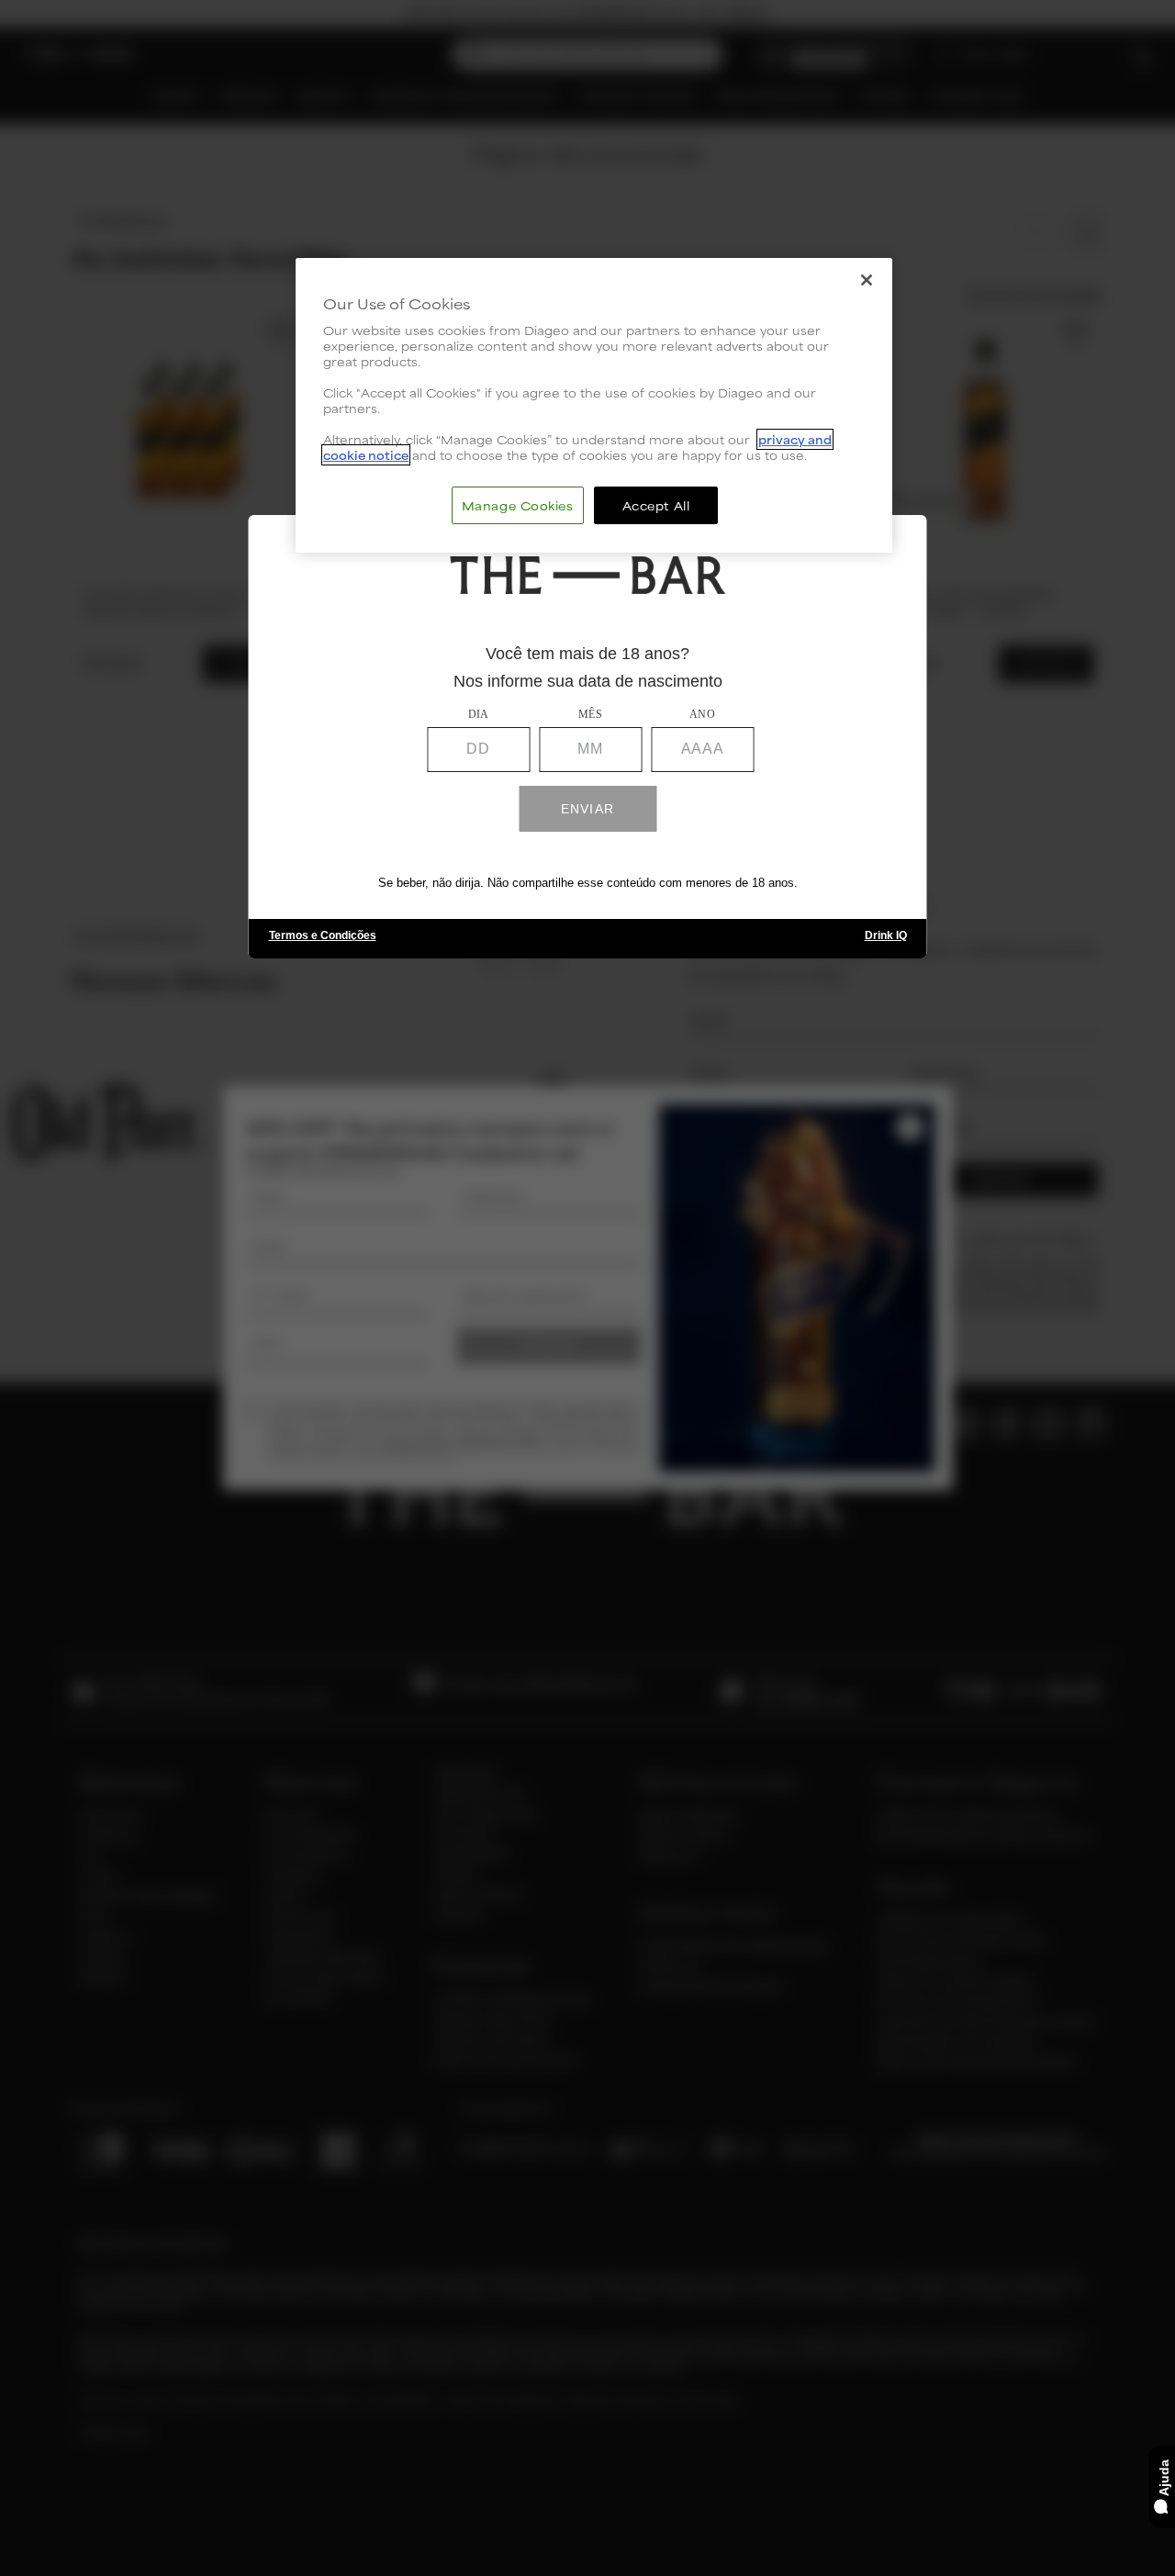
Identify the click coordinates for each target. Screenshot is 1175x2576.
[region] (594, 405)
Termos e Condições (323, 936)
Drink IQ (886, 936)
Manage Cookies (518, 504)
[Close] (867, 280)
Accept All (656, 504)
